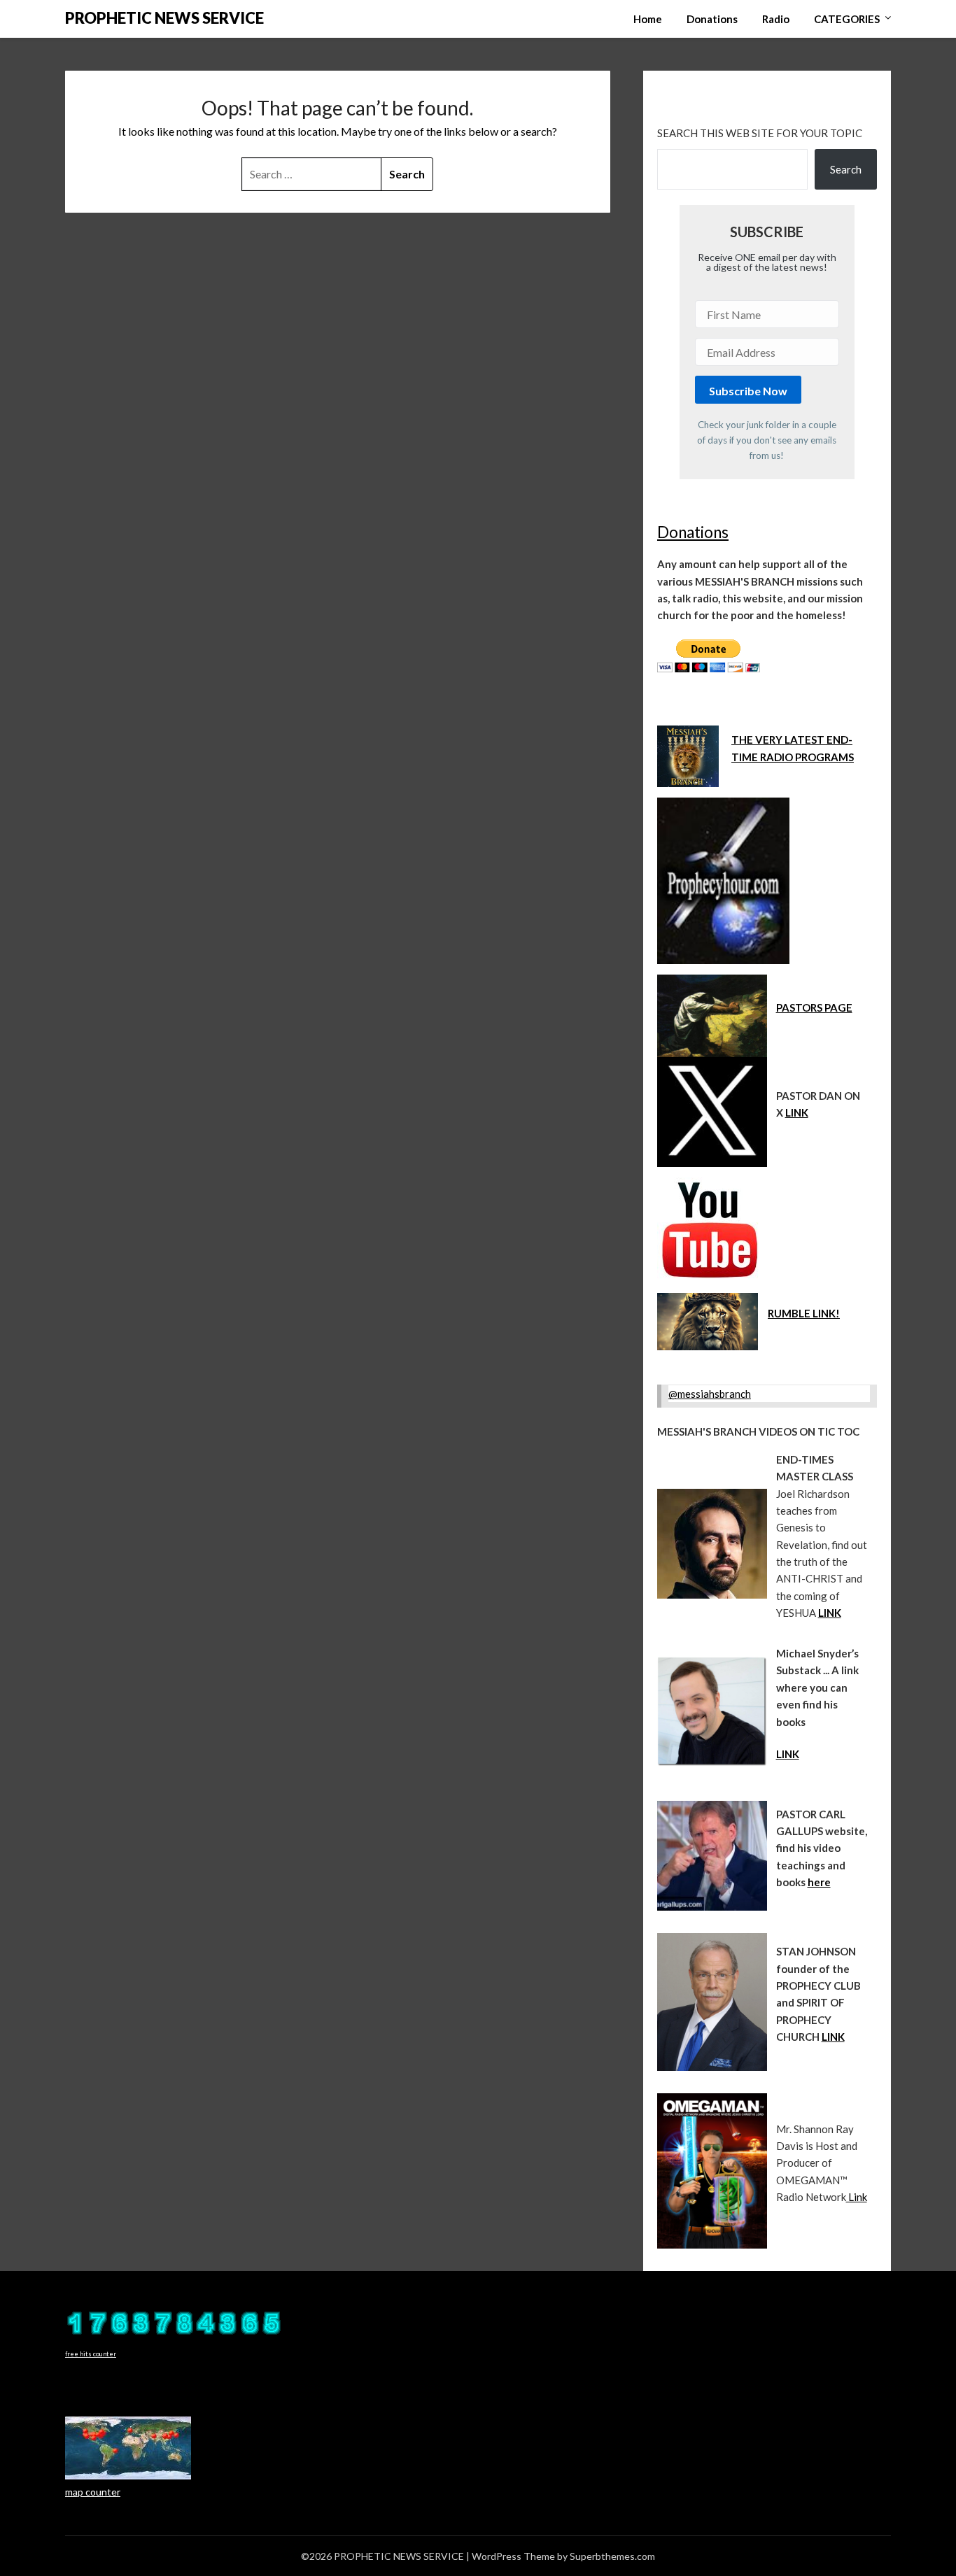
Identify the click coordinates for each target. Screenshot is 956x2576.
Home (648, 19)
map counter (93, 2492)
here (819, 1882)
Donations (712, 19)
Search (846, 169)
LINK (797, 1112)
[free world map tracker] (128, 2476)
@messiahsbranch (710, 1394)
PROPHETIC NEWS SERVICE (164, 18)
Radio (776, 19)
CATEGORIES (847, 19)
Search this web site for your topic (760, 133)
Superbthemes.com (612, 2556)
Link (857, 2197)
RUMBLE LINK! (804, 1313)
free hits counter (91, 2354)
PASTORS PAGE (814, 1007)
